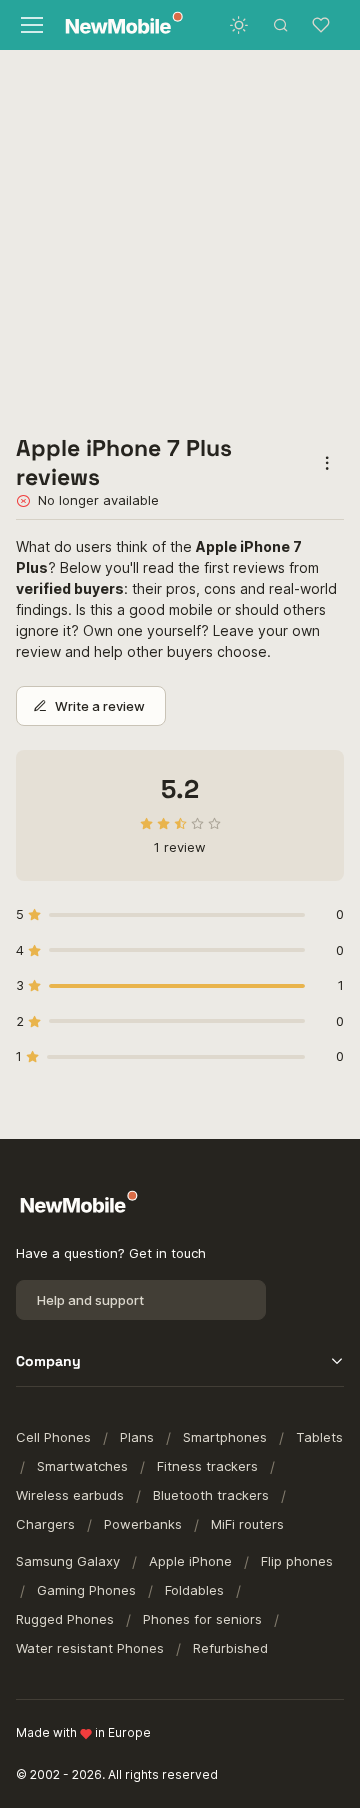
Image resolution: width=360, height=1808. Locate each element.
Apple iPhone (190, 1561)
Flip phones (297, 1561)
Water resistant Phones (90, 1648)
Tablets (319, 1437)
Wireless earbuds (70, 1495)
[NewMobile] (116, 25)
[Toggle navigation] (30, 25)
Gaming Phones (86, 1590)
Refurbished (230, 1648)
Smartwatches (82, 1466)
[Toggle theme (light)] (239, 25)
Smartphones (225, 1437)
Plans (137, 1437)
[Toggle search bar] (281, 25)
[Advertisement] (180, 240)
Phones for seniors (202, 1619)
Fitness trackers (207, 1466)
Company (48, 1361)
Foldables (194, 1590)
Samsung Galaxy (68, 1561)
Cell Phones (53, 1437)
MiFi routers (247, 1524)
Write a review (100, 706)
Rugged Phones (65, 1619)
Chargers (45, 1524)
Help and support (90, 1300)
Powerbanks (143, 1524)
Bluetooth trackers (211, 1495)
